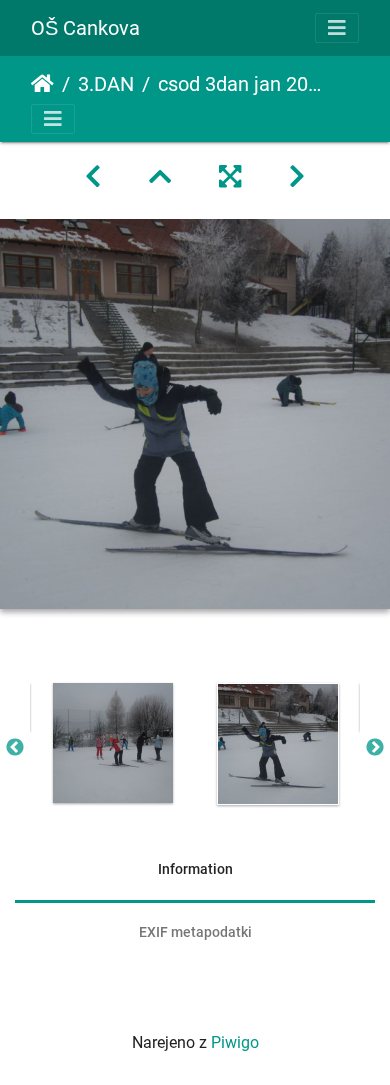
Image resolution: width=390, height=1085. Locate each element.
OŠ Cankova (85, 28)
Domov (42, 84)
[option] (112, 743)
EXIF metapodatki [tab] (195, 932)
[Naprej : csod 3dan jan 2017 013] (297, 177)
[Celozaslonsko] (230, 177)
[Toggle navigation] (337, 28)
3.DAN (106, 84)
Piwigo (235, 1042)
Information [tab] (195, 869)
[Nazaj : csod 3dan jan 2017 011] (93, 177)
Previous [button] (15, 748)
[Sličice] (160, 177)
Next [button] (375, 748)
